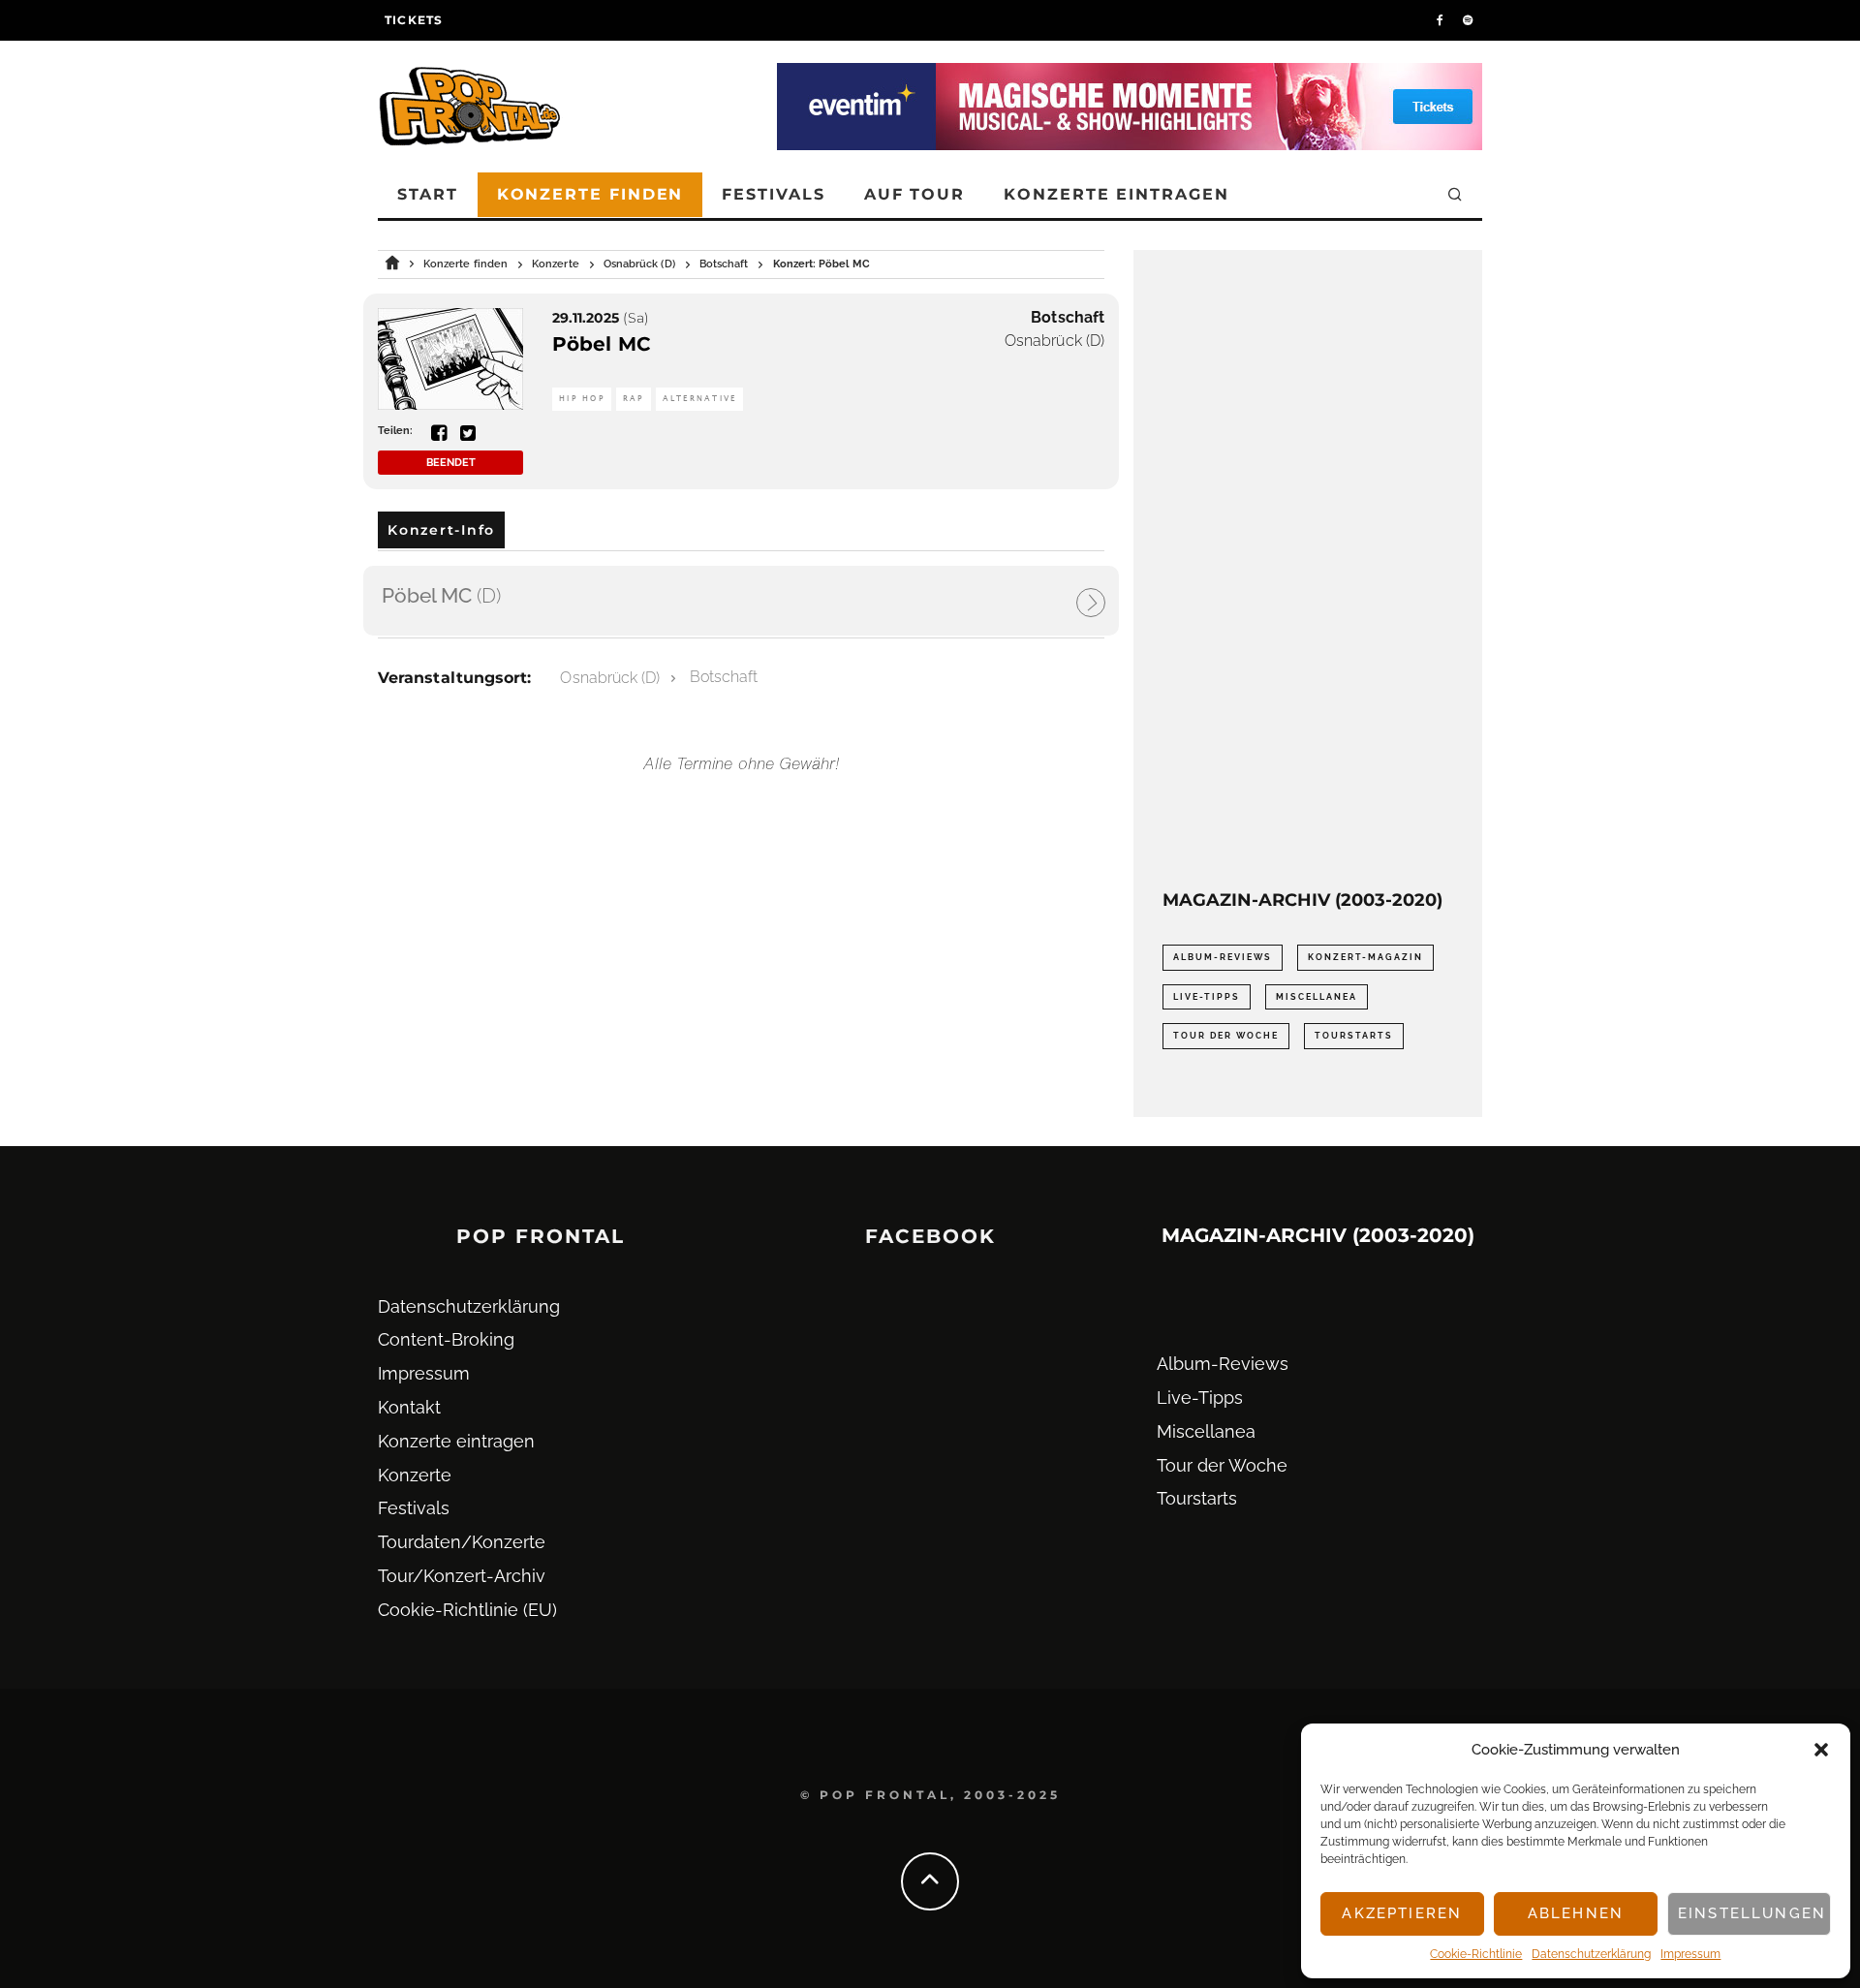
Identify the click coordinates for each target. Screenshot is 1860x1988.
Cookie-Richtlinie (1476, 1954)
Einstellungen (1752, 1913)
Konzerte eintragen (1116, 194)
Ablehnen (1576, 1913)
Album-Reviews (1223, 957)
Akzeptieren (1402, 1913)
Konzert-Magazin (1365, 957)
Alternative (700, 399)
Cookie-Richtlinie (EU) (467, 1610)
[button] (1821, 1750)
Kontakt (409, 1407)
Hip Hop (582, 399)
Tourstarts (1354, 1036)
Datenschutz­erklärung (1591, 1954)
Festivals (773, 194)
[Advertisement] (1308, 570)
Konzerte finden (590, 194)
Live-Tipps (1207, 997)
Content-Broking (446, 1339)
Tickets (414, 20)
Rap (634, 399)
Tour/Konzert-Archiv (462, 1576)
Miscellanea (1317, 997)
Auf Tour (914, 194)
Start (428, 194)
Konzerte (415, 1475)
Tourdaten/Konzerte (462, 1542)
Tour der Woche (1226, 1036)
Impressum (1690, 1954)
